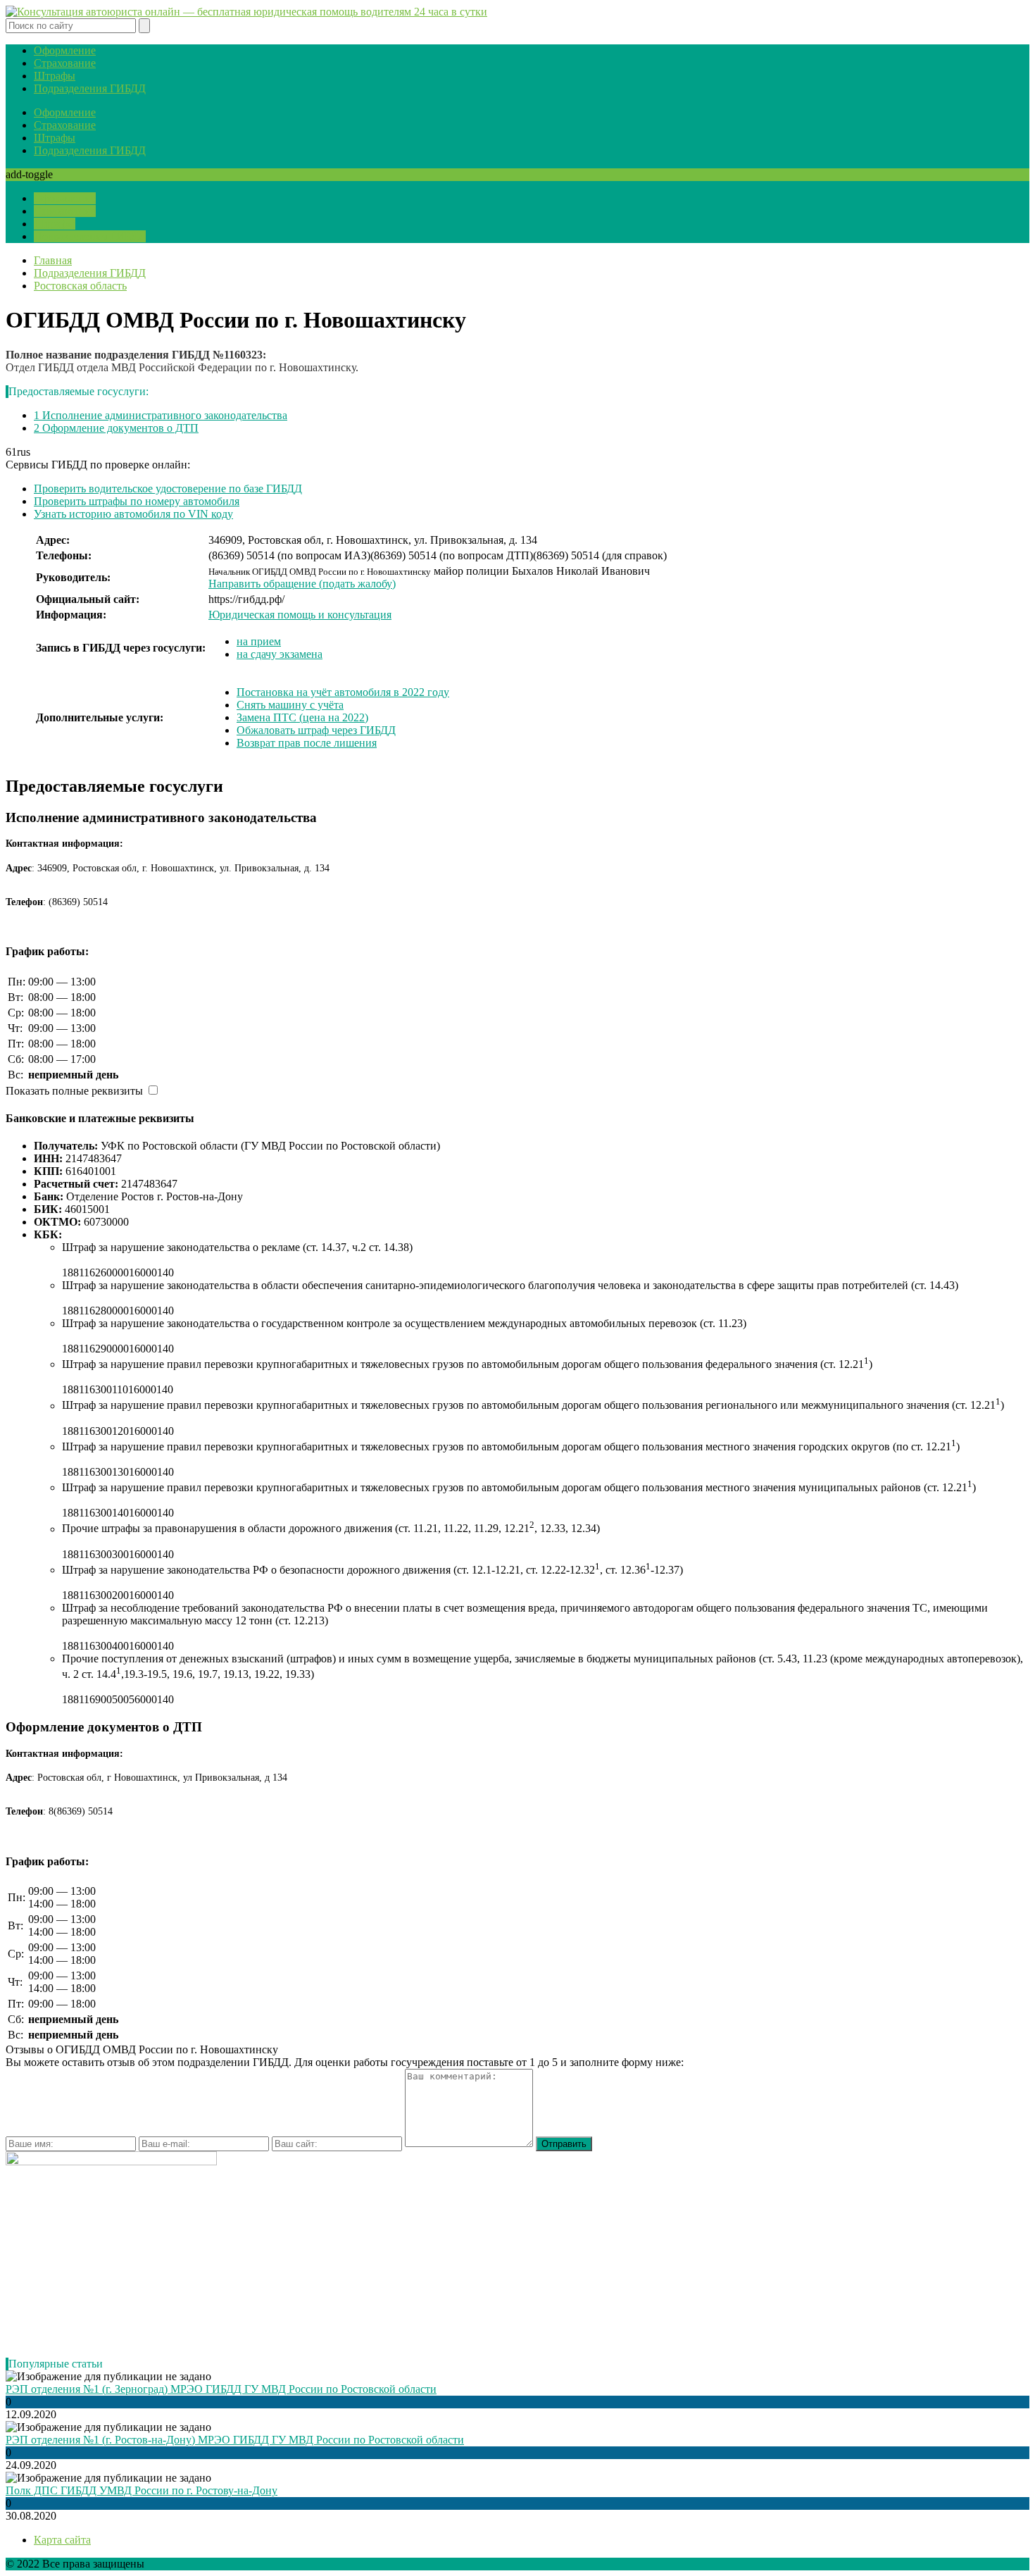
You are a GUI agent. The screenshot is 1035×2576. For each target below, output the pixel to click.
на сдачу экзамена (280, 654)
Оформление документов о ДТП (116, 428)
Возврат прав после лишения (307, 743)
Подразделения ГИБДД (90, 88)
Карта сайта (62, 2540)
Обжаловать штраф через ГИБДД (316, 730)
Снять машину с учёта (290, 705)
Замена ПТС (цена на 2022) (302, 717)
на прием (259, 641)
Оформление (65, 50)
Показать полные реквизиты (74, 1091)
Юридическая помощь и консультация (300, 615)
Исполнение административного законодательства (161, 415)
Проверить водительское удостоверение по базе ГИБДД (168, 489)
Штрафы (55, 76)
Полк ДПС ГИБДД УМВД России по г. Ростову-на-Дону (142, 2490)
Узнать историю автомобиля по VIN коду (133, 514)
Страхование (65, 63)
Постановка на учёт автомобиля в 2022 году (343, 692)
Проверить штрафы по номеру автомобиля (137, 501)
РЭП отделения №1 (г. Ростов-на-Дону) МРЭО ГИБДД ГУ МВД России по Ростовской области (235, 2440)
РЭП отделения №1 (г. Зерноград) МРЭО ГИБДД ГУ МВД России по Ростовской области (221, 2389)
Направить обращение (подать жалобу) (302, 584)
